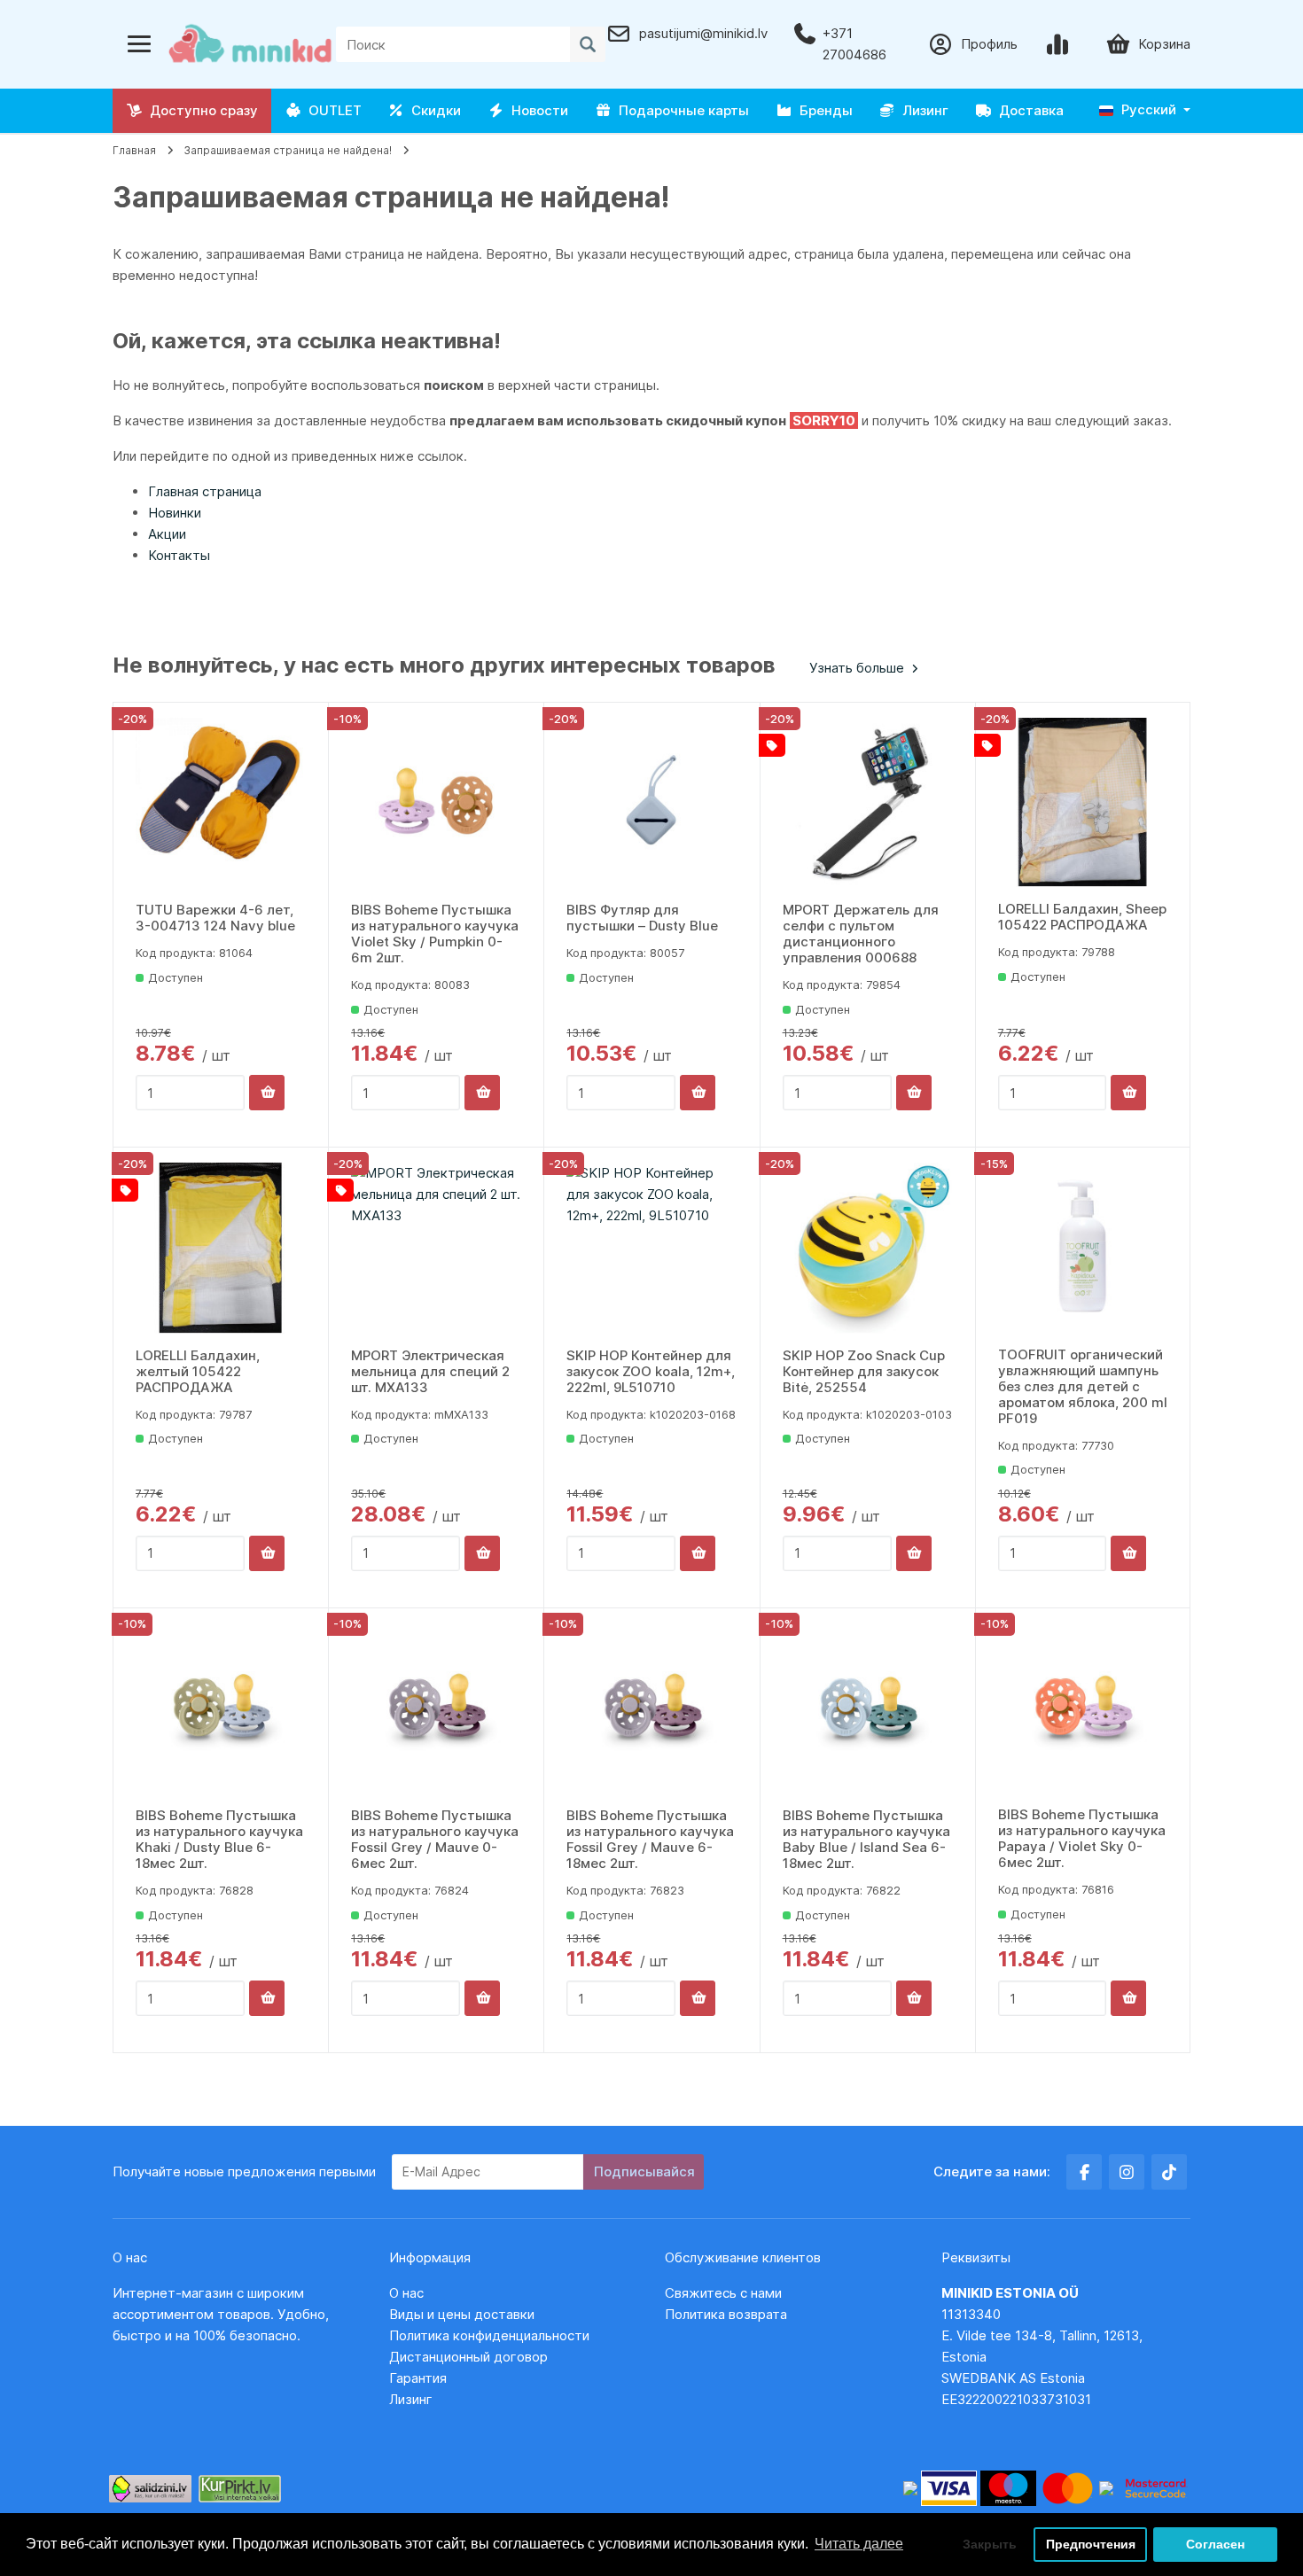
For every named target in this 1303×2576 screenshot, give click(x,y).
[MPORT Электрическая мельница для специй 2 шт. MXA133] (436, 1248)
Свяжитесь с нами (723, 2293)
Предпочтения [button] (1091, 2544)
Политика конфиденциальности (489, 2335)
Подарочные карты (680, 110)
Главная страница (205, 491)
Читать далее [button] (859, 2544)
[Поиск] (588, 44)
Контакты (179, 555)
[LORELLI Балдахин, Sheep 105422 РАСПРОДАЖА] (1083, 802)
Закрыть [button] (990, 2544)
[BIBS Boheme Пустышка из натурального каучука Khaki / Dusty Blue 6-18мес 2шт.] (221, 1708)
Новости (536, 110)
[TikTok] (1169, 2172)
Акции (167, 534)
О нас (406, 2293)
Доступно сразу (200, 110)
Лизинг (922, 110)
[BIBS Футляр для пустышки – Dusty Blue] (651, 803)
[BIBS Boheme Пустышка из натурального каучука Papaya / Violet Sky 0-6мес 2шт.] (1083, 1708)
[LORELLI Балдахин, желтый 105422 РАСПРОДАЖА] (221, 1248)
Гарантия (418, 2378)
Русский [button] (1147, 109)
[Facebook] (1084, 2172)
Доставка (1028, 110)
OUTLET (332, 110)
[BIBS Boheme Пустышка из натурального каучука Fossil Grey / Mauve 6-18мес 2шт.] (651, 1708)
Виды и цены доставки (462, 2314)
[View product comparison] (1061, 44)
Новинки (175, 513)
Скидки (433, 110)
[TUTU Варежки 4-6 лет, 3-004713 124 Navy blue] (221, 803)
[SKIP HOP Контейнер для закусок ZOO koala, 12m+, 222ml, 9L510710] (651, 1248)
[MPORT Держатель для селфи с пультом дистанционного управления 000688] (868, 803)
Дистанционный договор (474, 2357)
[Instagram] (1127, 2172)
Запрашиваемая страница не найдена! (288, 150)
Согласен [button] (1215, 2544)
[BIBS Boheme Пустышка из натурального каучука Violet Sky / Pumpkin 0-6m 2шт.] (436, 803)
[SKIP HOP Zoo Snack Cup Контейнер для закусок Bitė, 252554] (868, 1248)
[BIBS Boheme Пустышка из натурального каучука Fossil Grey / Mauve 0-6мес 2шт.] (436, 1708)
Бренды (823, 110)
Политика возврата (726, 2314)
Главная (134, 150)
